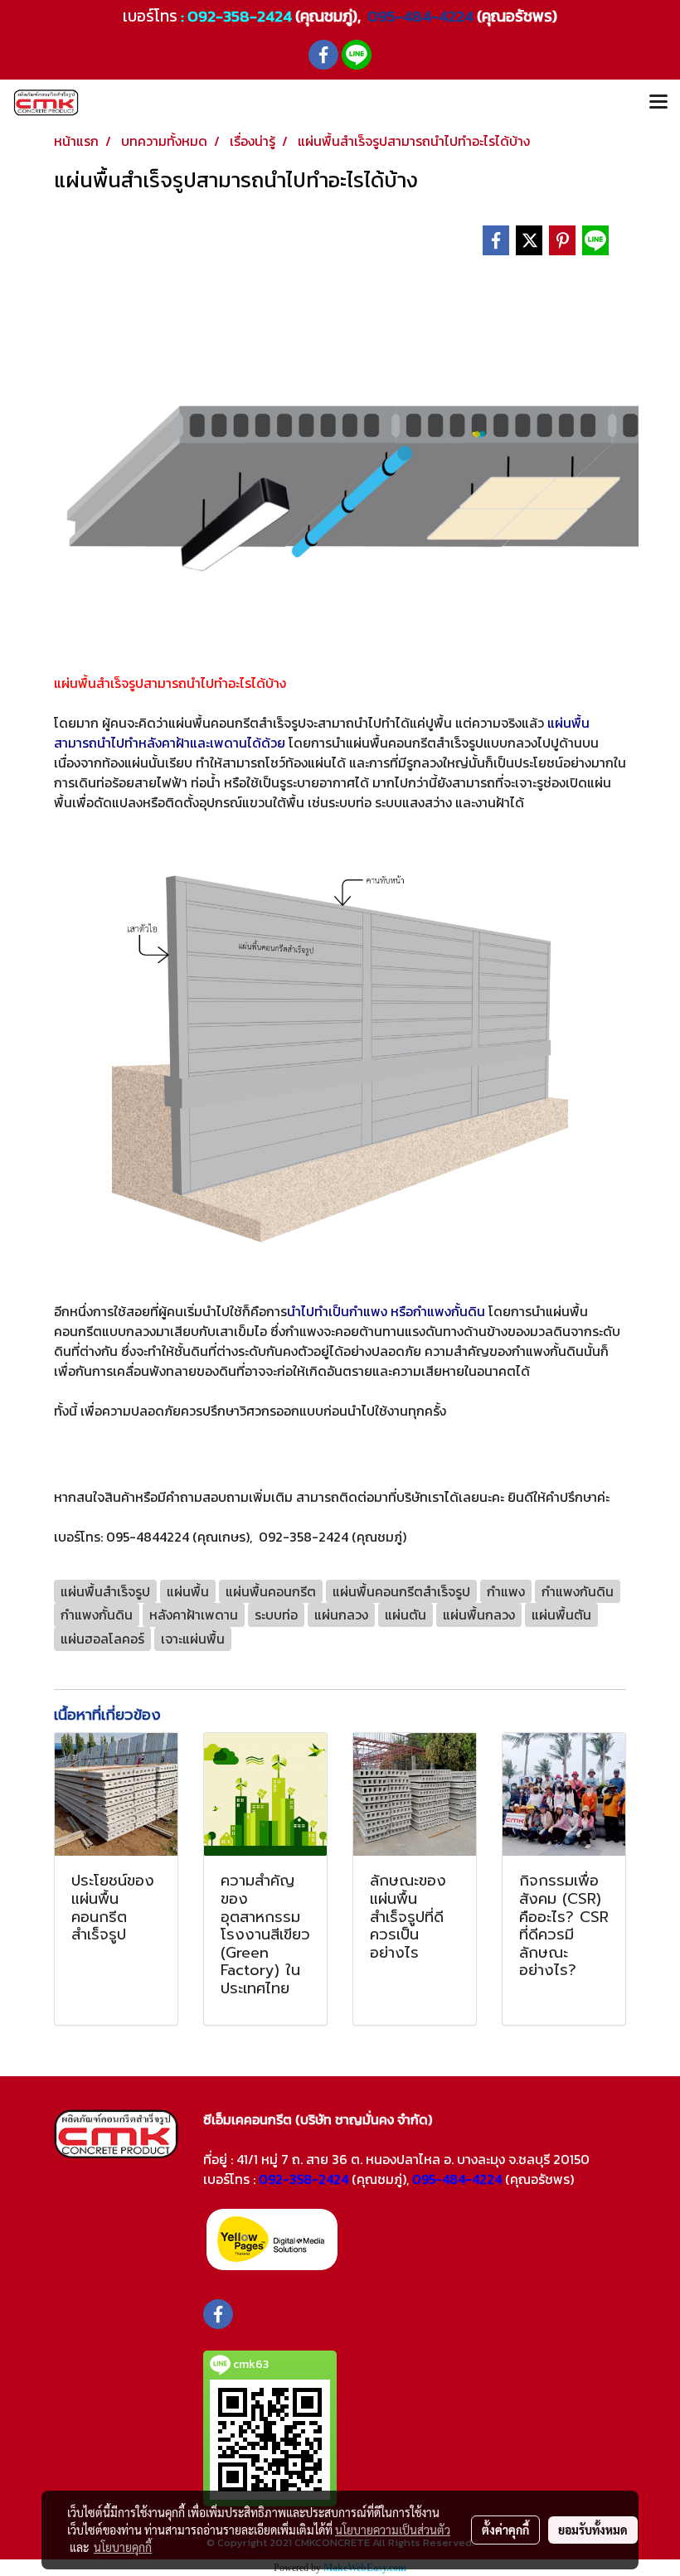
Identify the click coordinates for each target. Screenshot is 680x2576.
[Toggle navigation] (658, 103)
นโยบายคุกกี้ (123, 2547)
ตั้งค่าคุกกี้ (505, 2530)
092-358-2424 (240, 16)
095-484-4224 (419, 16)
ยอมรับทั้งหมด (593, 2530)
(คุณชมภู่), (380, 2179)
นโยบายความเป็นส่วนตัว (393, 2530)
